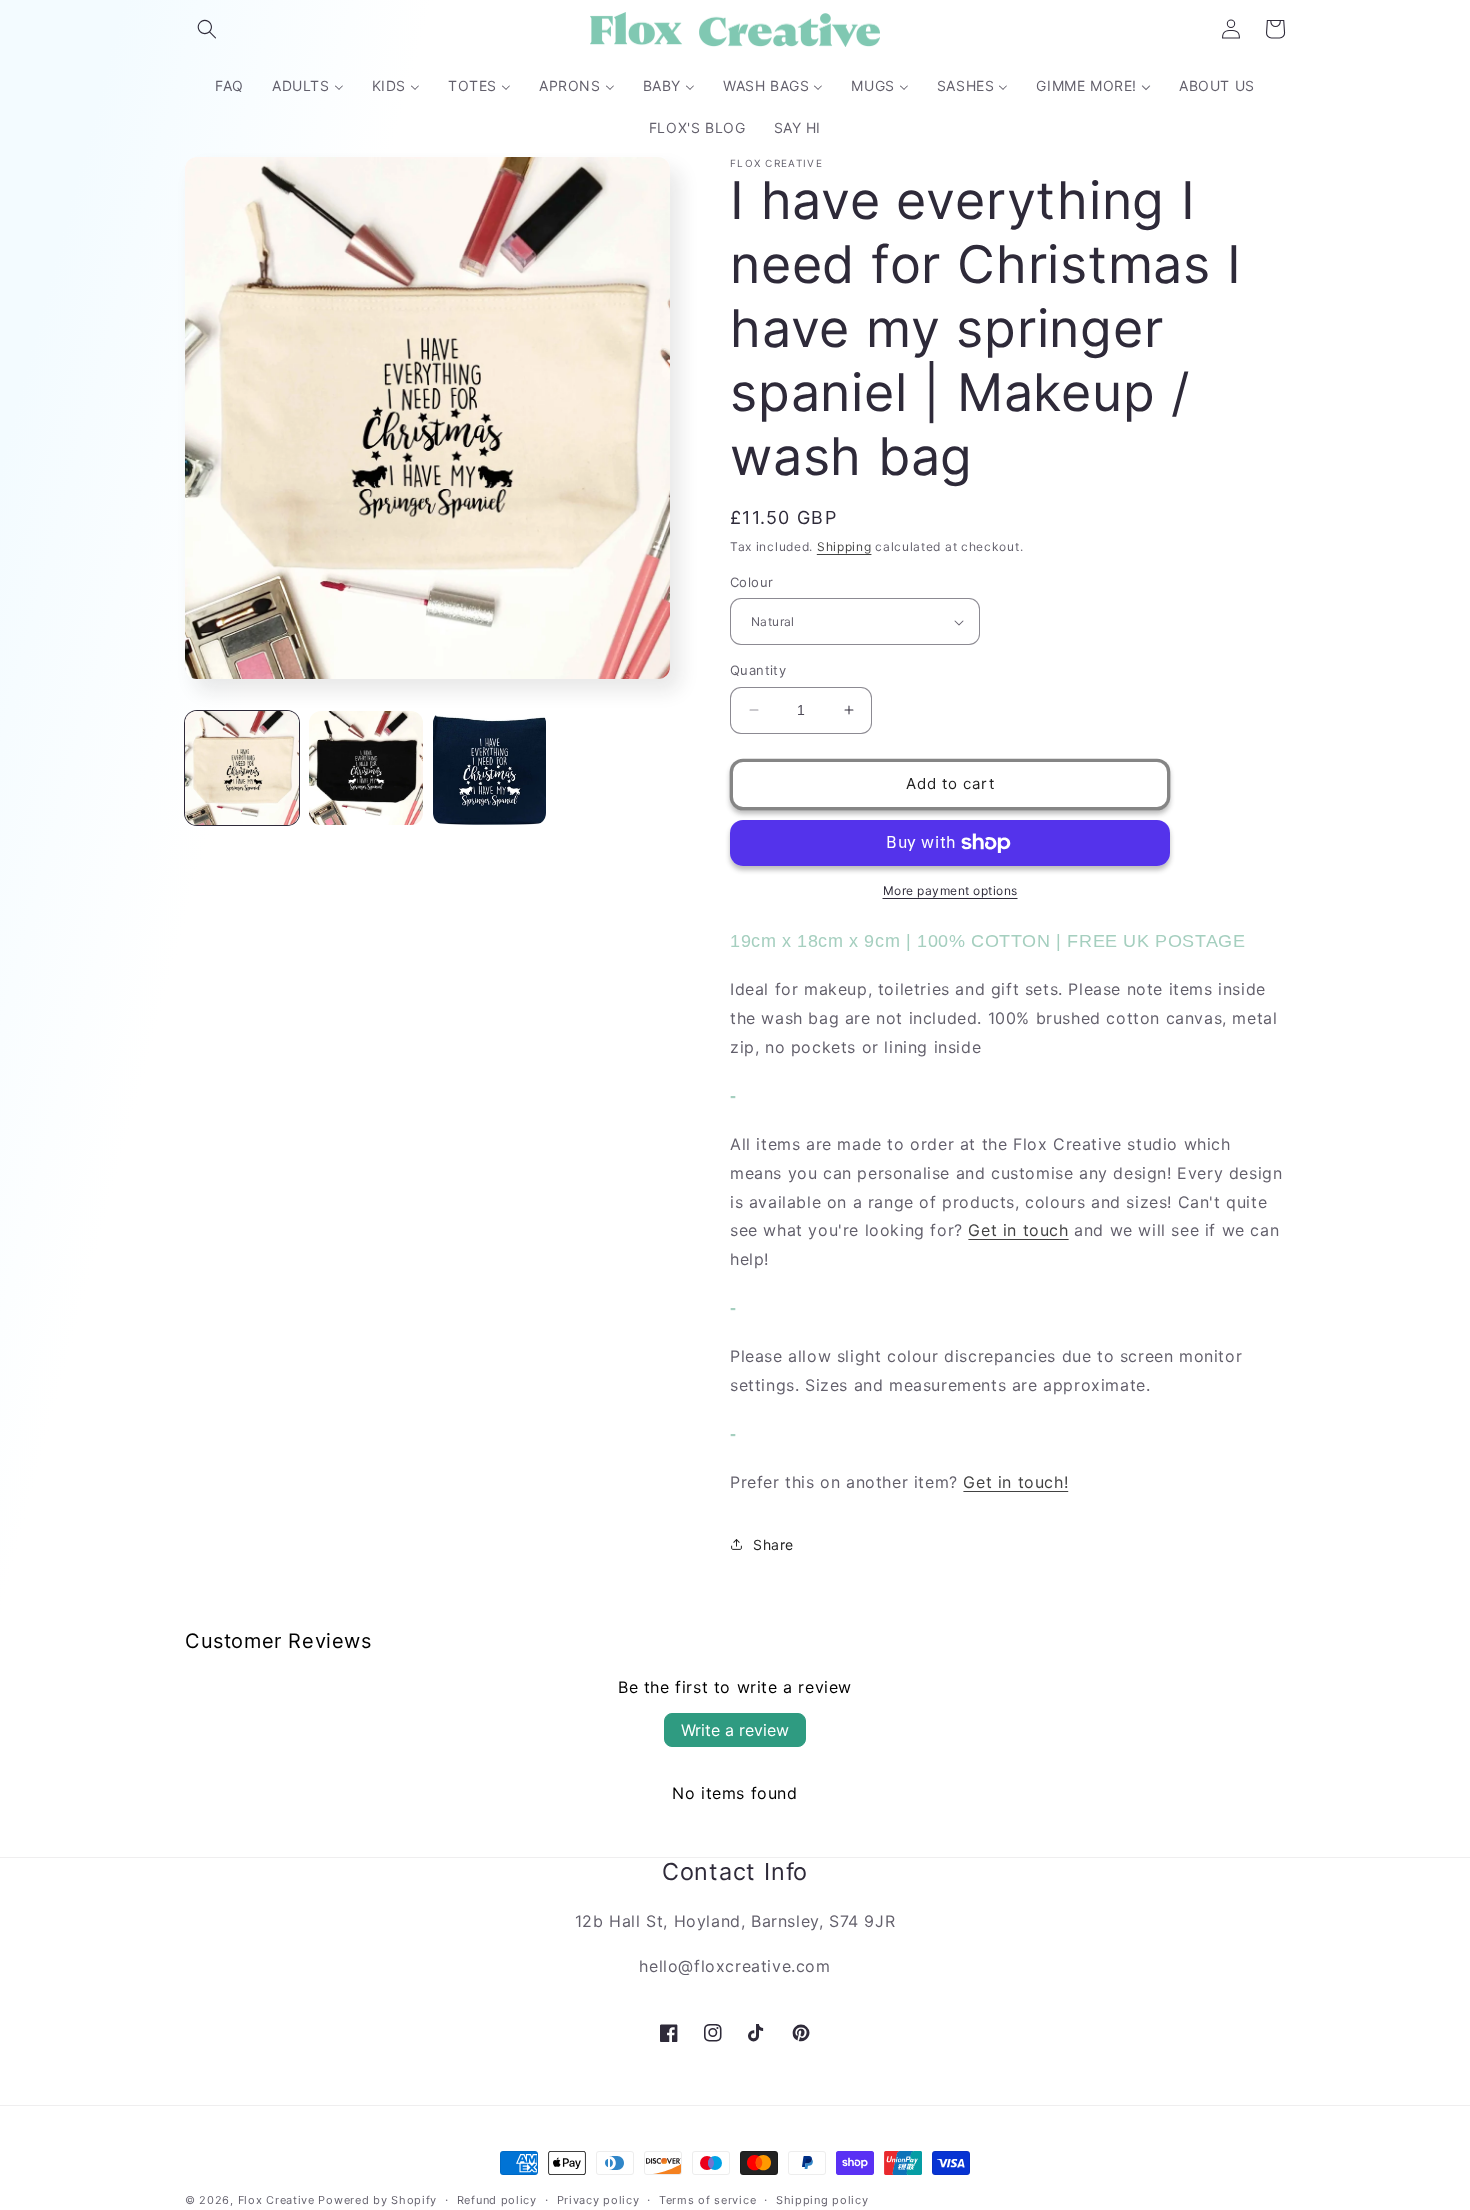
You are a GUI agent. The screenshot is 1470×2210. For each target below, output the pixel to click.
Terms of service (707, 2199)
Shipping (844, 546)
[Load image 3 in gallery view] (490, 768)
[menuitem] (229, 86)
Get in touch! (1015, 1482)
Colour (751, 582)
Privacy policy (598, 2199)
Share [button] (773, 1544)
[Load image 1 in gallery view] (242, 768)
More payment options (950, 890)
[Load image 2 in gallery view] (366, 768)
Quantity (758, 670)
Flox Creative (276, 2200)
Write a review (735, 1730)
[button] (207, 29)
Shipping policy (822, 2199)
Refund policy (497, 2199)
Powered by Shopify (377, 2200)
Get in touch (1018, 1230)
